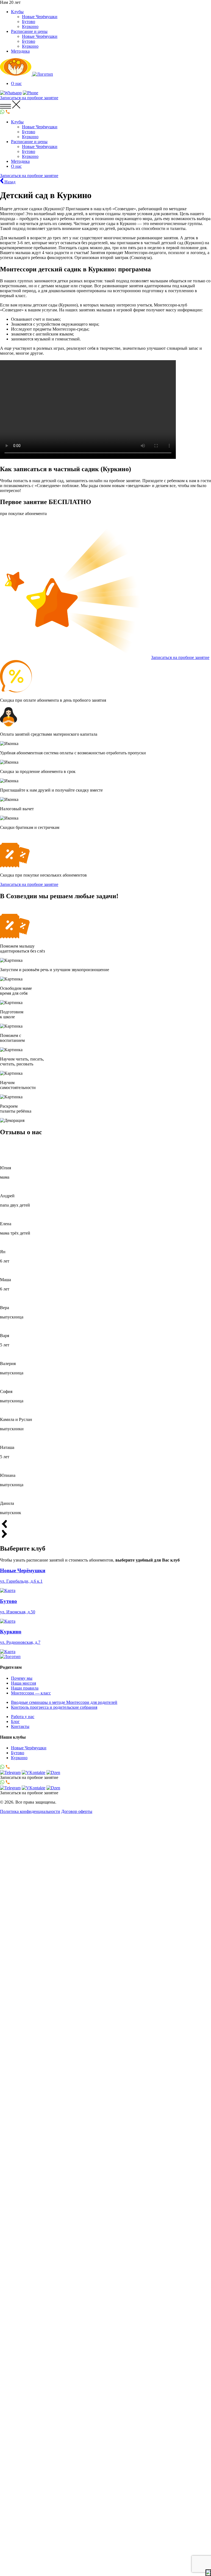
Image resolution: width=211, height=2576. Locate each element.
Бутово (29, 22)
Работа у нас (23, 1717)
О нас (16, 83)
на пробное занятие (29, 98)
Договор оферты (77, 1811)
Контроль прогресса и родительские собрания (54, 1707)
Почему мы (22, 1678)
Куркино (30, 26)
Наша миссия (23, 1683)
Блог (15, 1721)
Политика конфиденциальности (30, 1811)
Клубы (17, 12)
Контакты (20, 1726)
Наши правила (25, 1688)
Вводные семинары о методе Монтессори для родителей (64, 1702)
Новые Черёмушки (40, 17)
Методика (20, 51)
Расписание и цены (29, 31)
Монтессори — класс (31, 1693)
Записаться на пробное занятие (180, 657)
